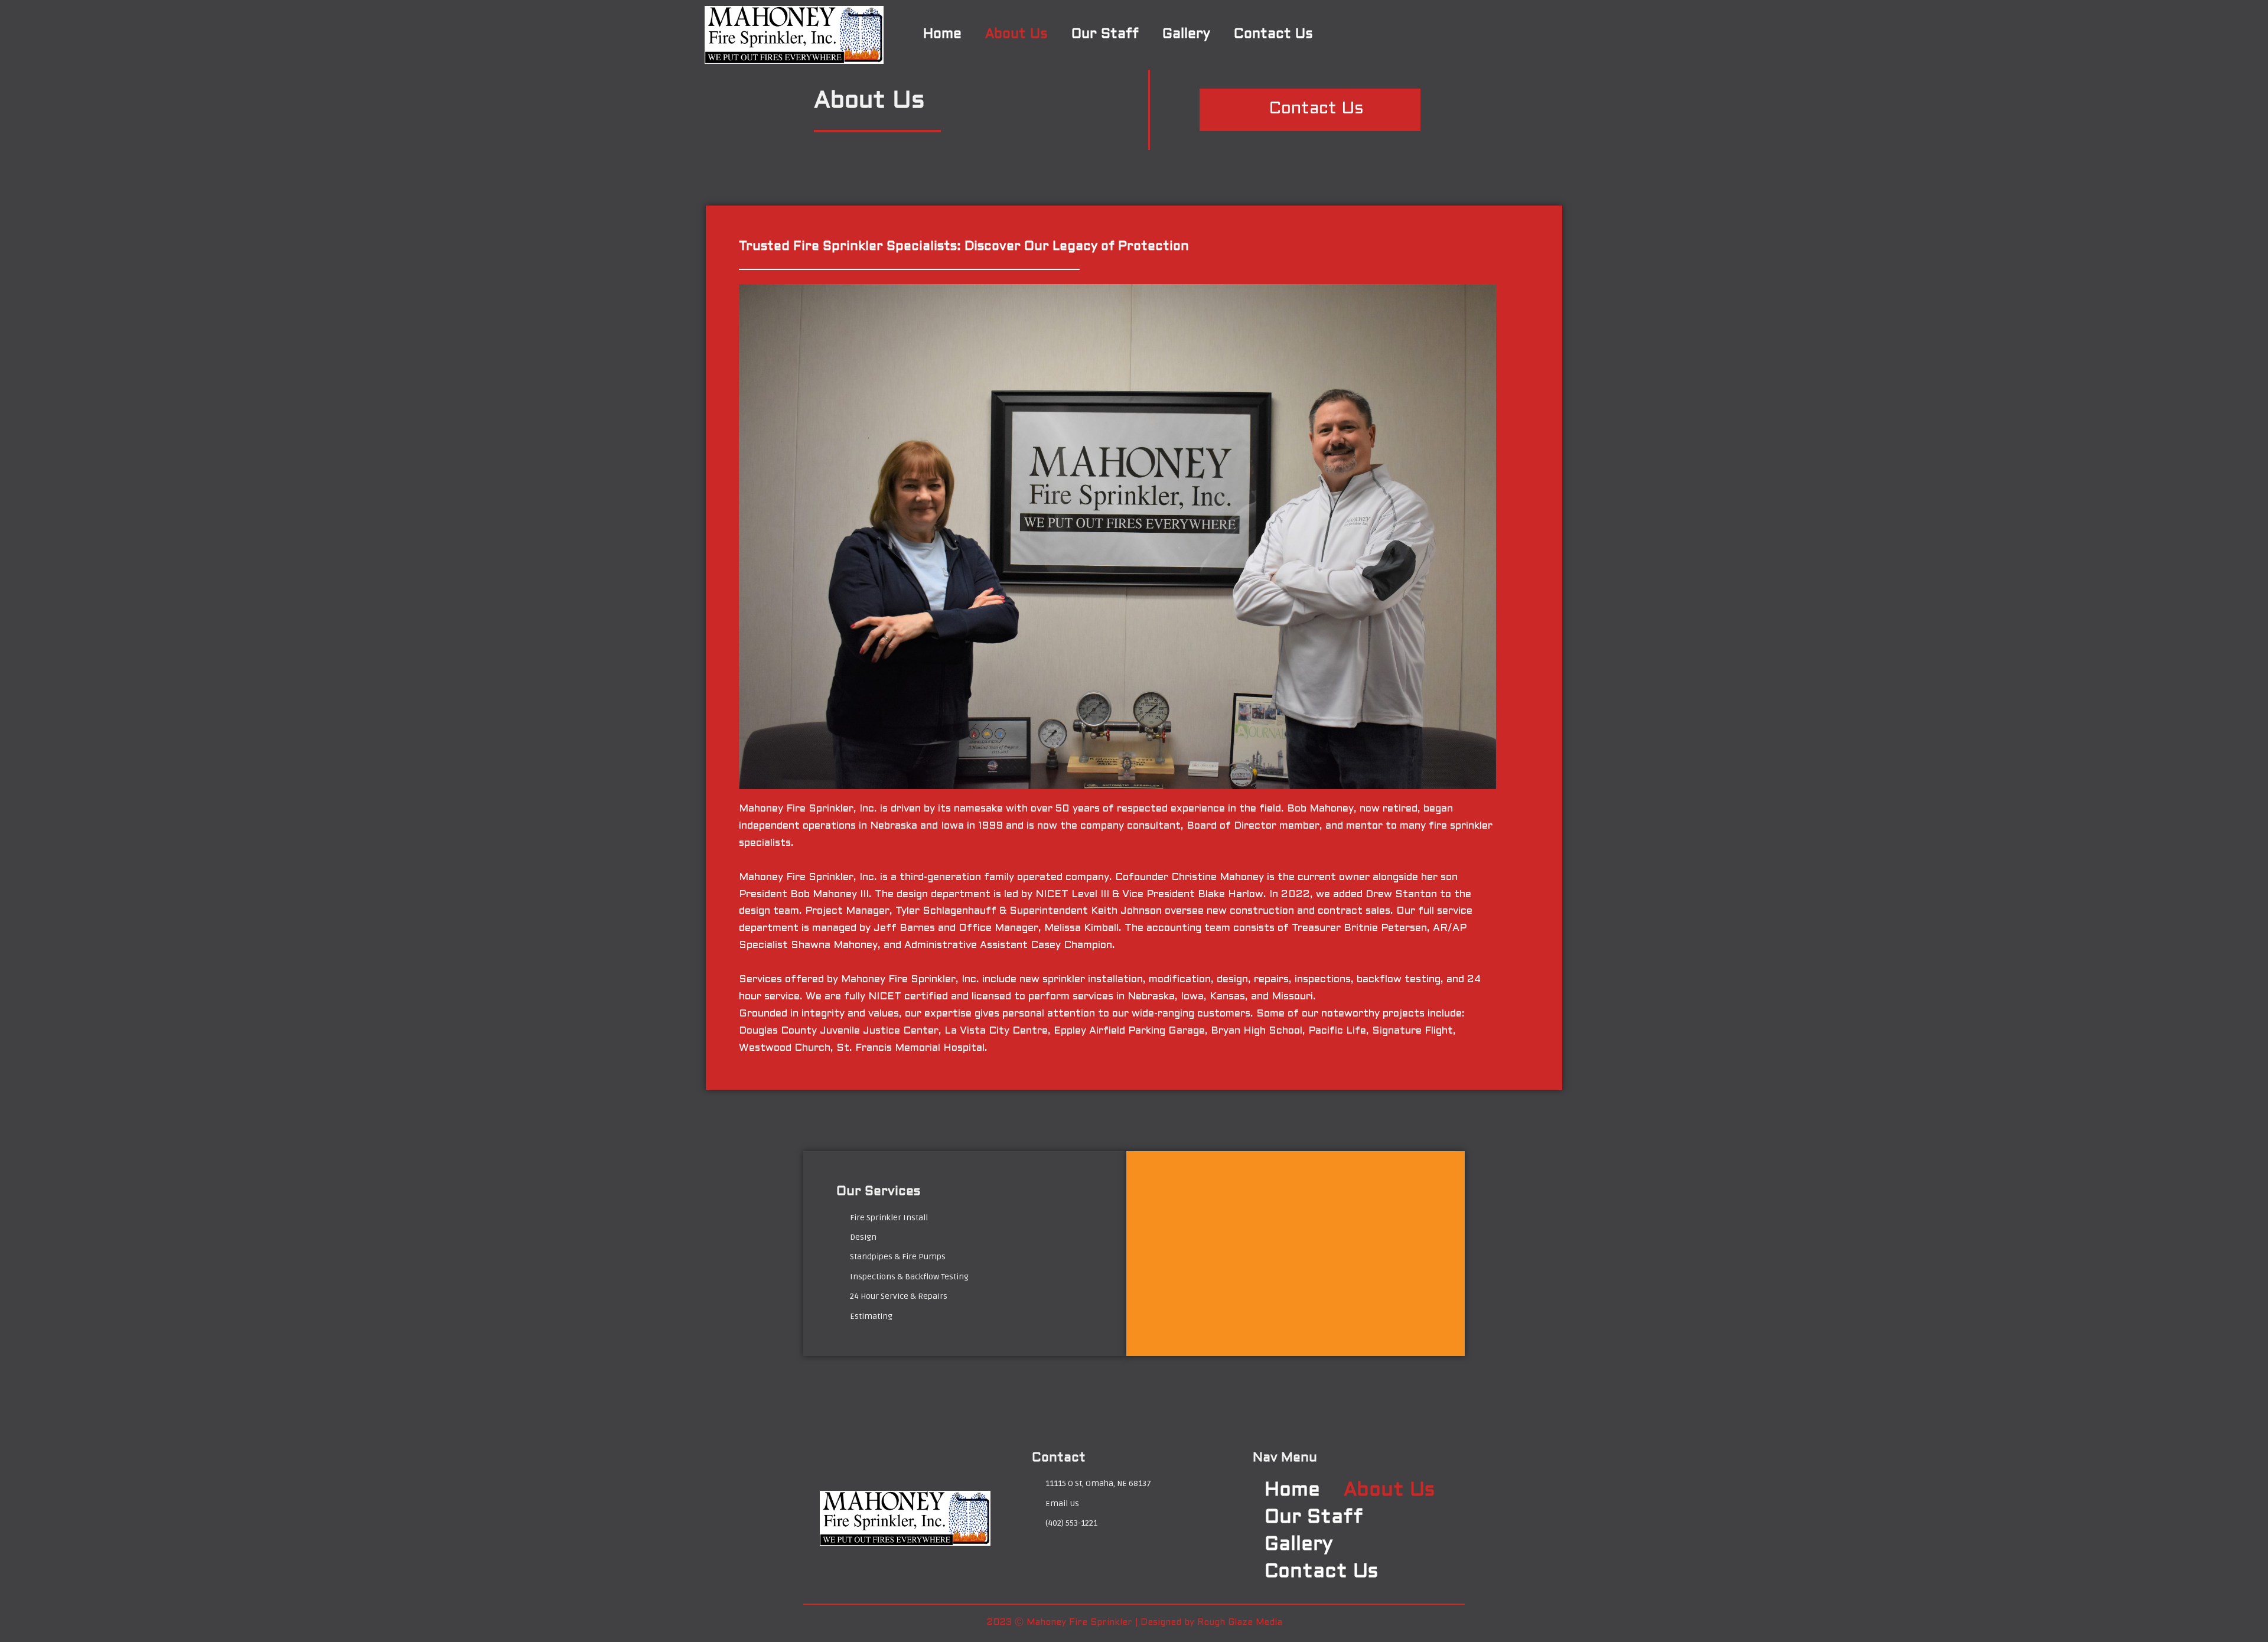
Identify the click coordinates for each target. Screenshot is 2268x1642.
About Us (1016, 35)
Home (942, 35)
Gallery (1186, 35)
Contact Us (1273, 35)
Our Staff (1105, 35)
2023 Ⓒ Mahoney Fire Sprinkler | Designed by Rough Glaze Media (1134, 1623)
